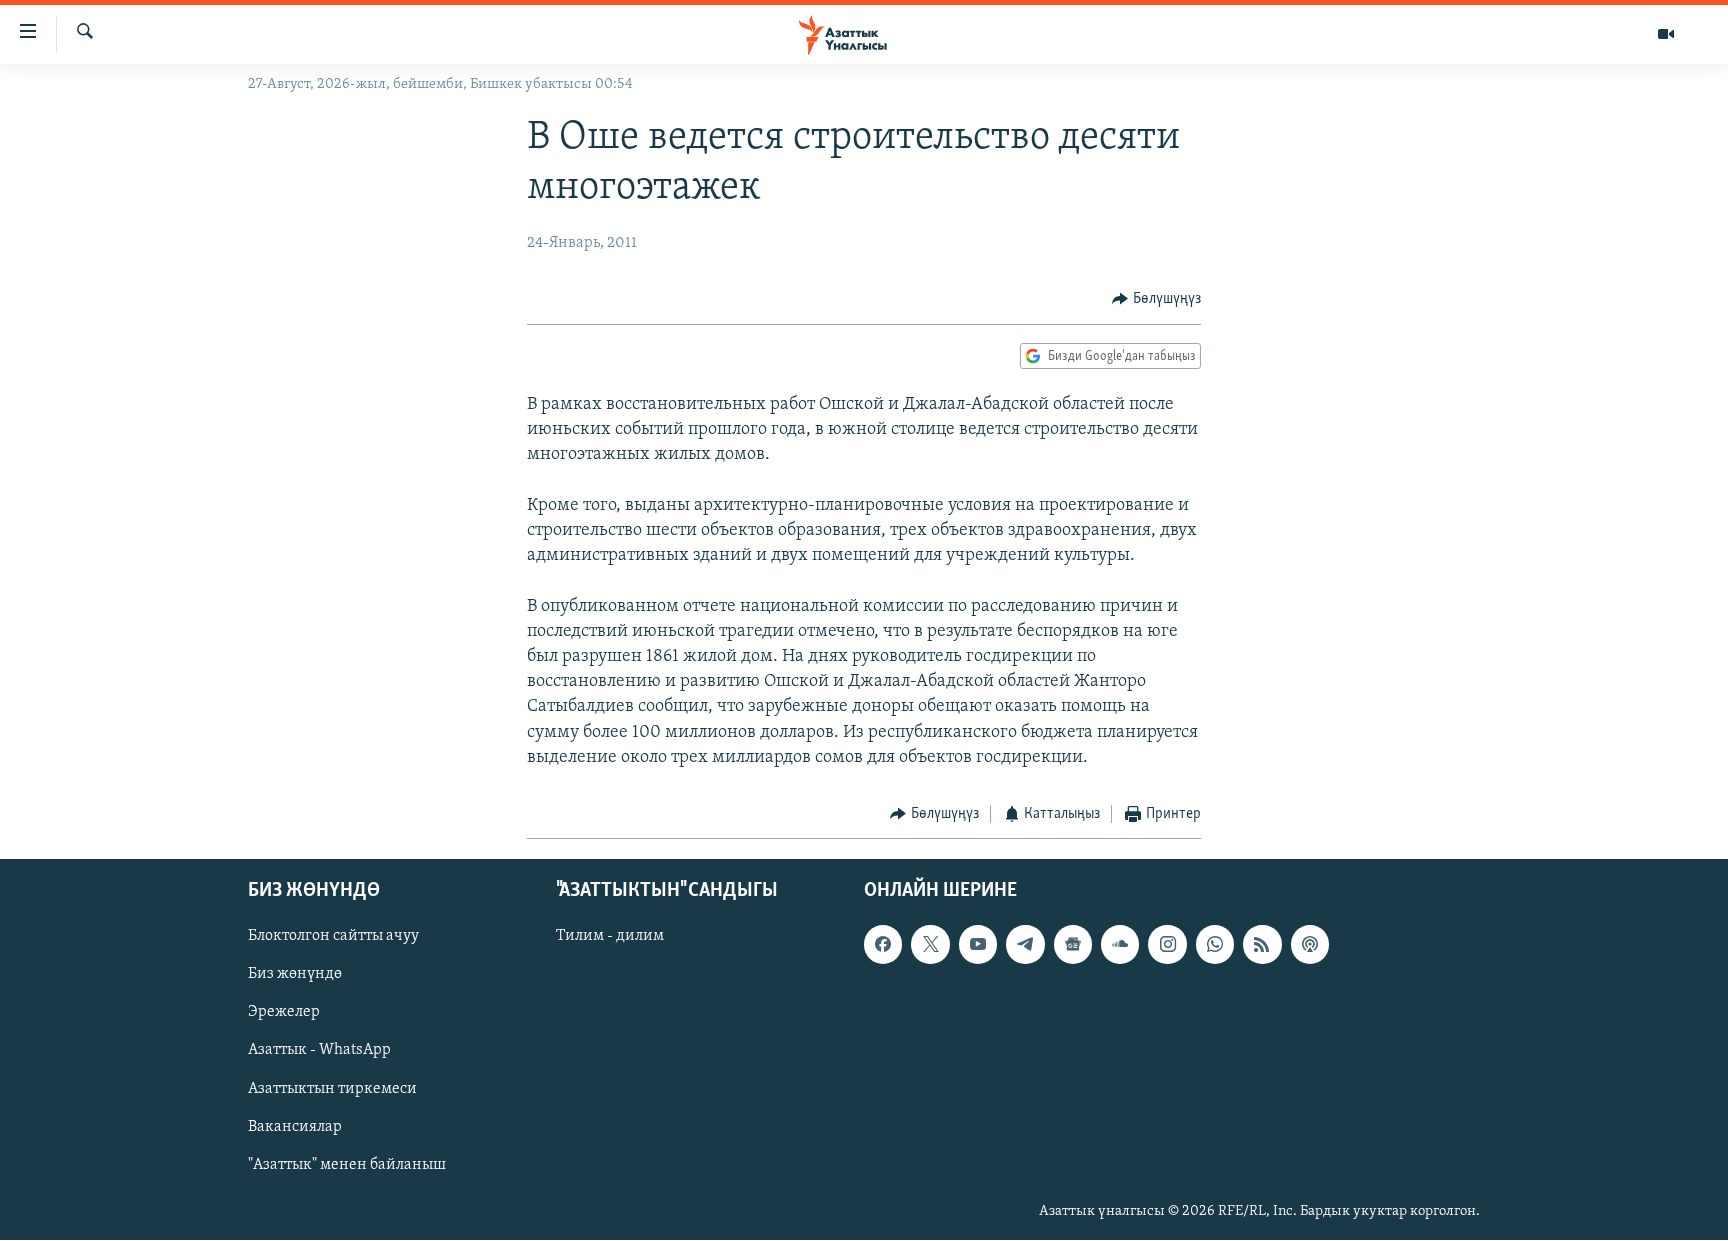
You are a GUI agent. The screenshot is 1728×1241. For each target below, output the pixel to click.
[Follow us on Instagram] (1167, 945)
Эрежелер (284, 1013)
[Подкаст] (1310, 945)
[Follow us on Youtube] (978, 945)
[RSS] (1262, 945)
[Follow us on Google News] (1073, 945)
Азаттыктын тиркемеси (332, 1089)
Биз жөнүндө (295, 975)
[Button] (1156, 299)
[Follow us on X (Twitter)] (930, 945)
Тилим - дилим (610, 937)
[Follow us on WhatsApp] (1215, 945)
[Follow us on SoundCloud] (1120, 945)
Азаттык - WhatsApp (319, 1051)
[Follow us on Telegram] (1025, 945)
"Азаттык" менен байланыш (347, 1165)
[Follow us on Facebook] (883, 945)
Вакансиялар (295, 1127)
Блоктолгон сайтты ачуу (333, 937)
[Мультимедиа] (1666, 34)
